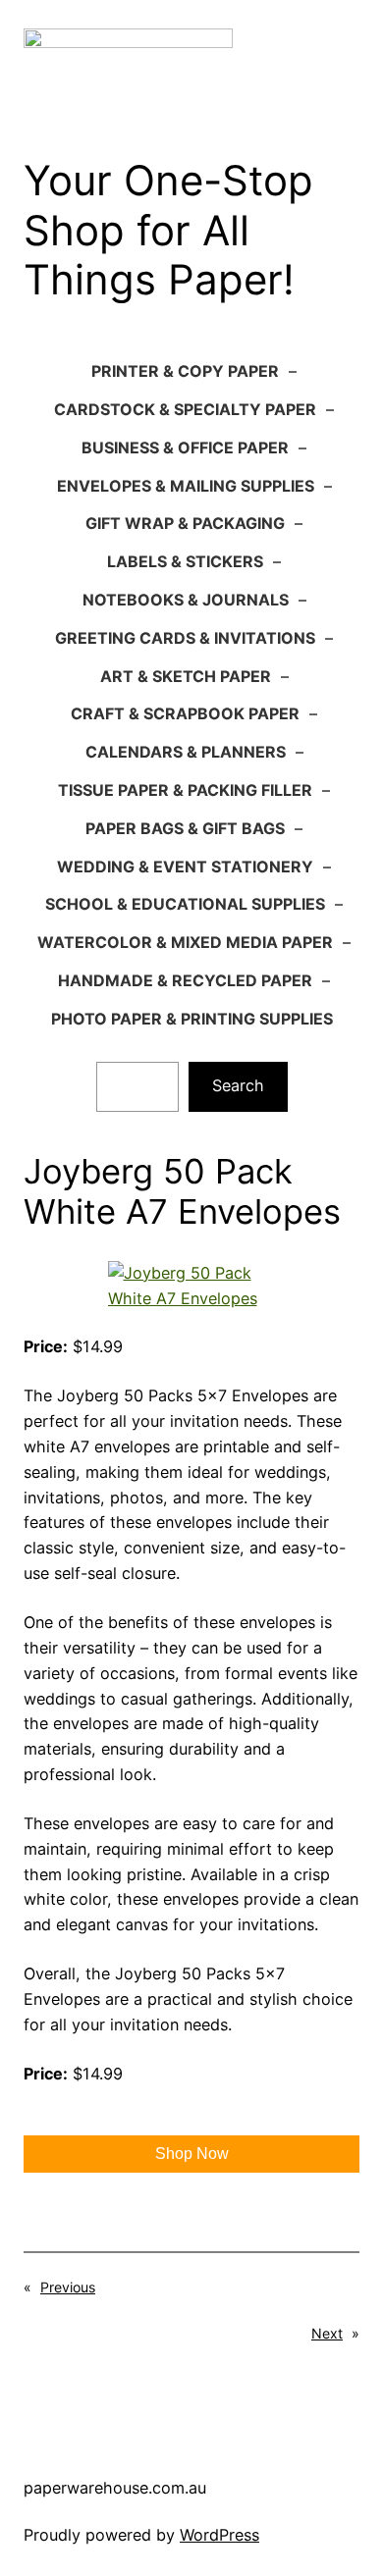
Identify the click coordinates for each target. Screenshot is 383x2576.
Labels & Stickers (185, 561)
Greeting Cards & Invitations (185, 638)
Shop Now (192, 2154)
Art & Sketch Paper (186, 676)
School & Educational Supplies (185, 904)
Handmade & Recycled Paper (185, 980)
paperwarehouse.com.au (115, 2488)
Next (327, 2333)
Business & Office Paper (185, 447)
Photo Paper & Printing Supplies (192, 1019)
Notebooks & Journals (186, 600)
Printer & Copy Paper (185, 371)
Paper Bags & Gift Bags (185, 828)
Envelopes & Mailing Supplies (186, 486)
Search (238, 1085)
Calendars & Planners (186, 752)
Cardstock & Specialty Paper (185, 409)
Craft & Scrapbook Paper (185, 713)
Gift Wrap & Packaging (185, 523)
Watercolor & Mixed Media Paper (185, 942)
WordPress (219, 2535)
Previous (68, 2287)
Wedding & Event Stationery (185, 867)
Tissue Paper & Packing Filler (185, 790)
